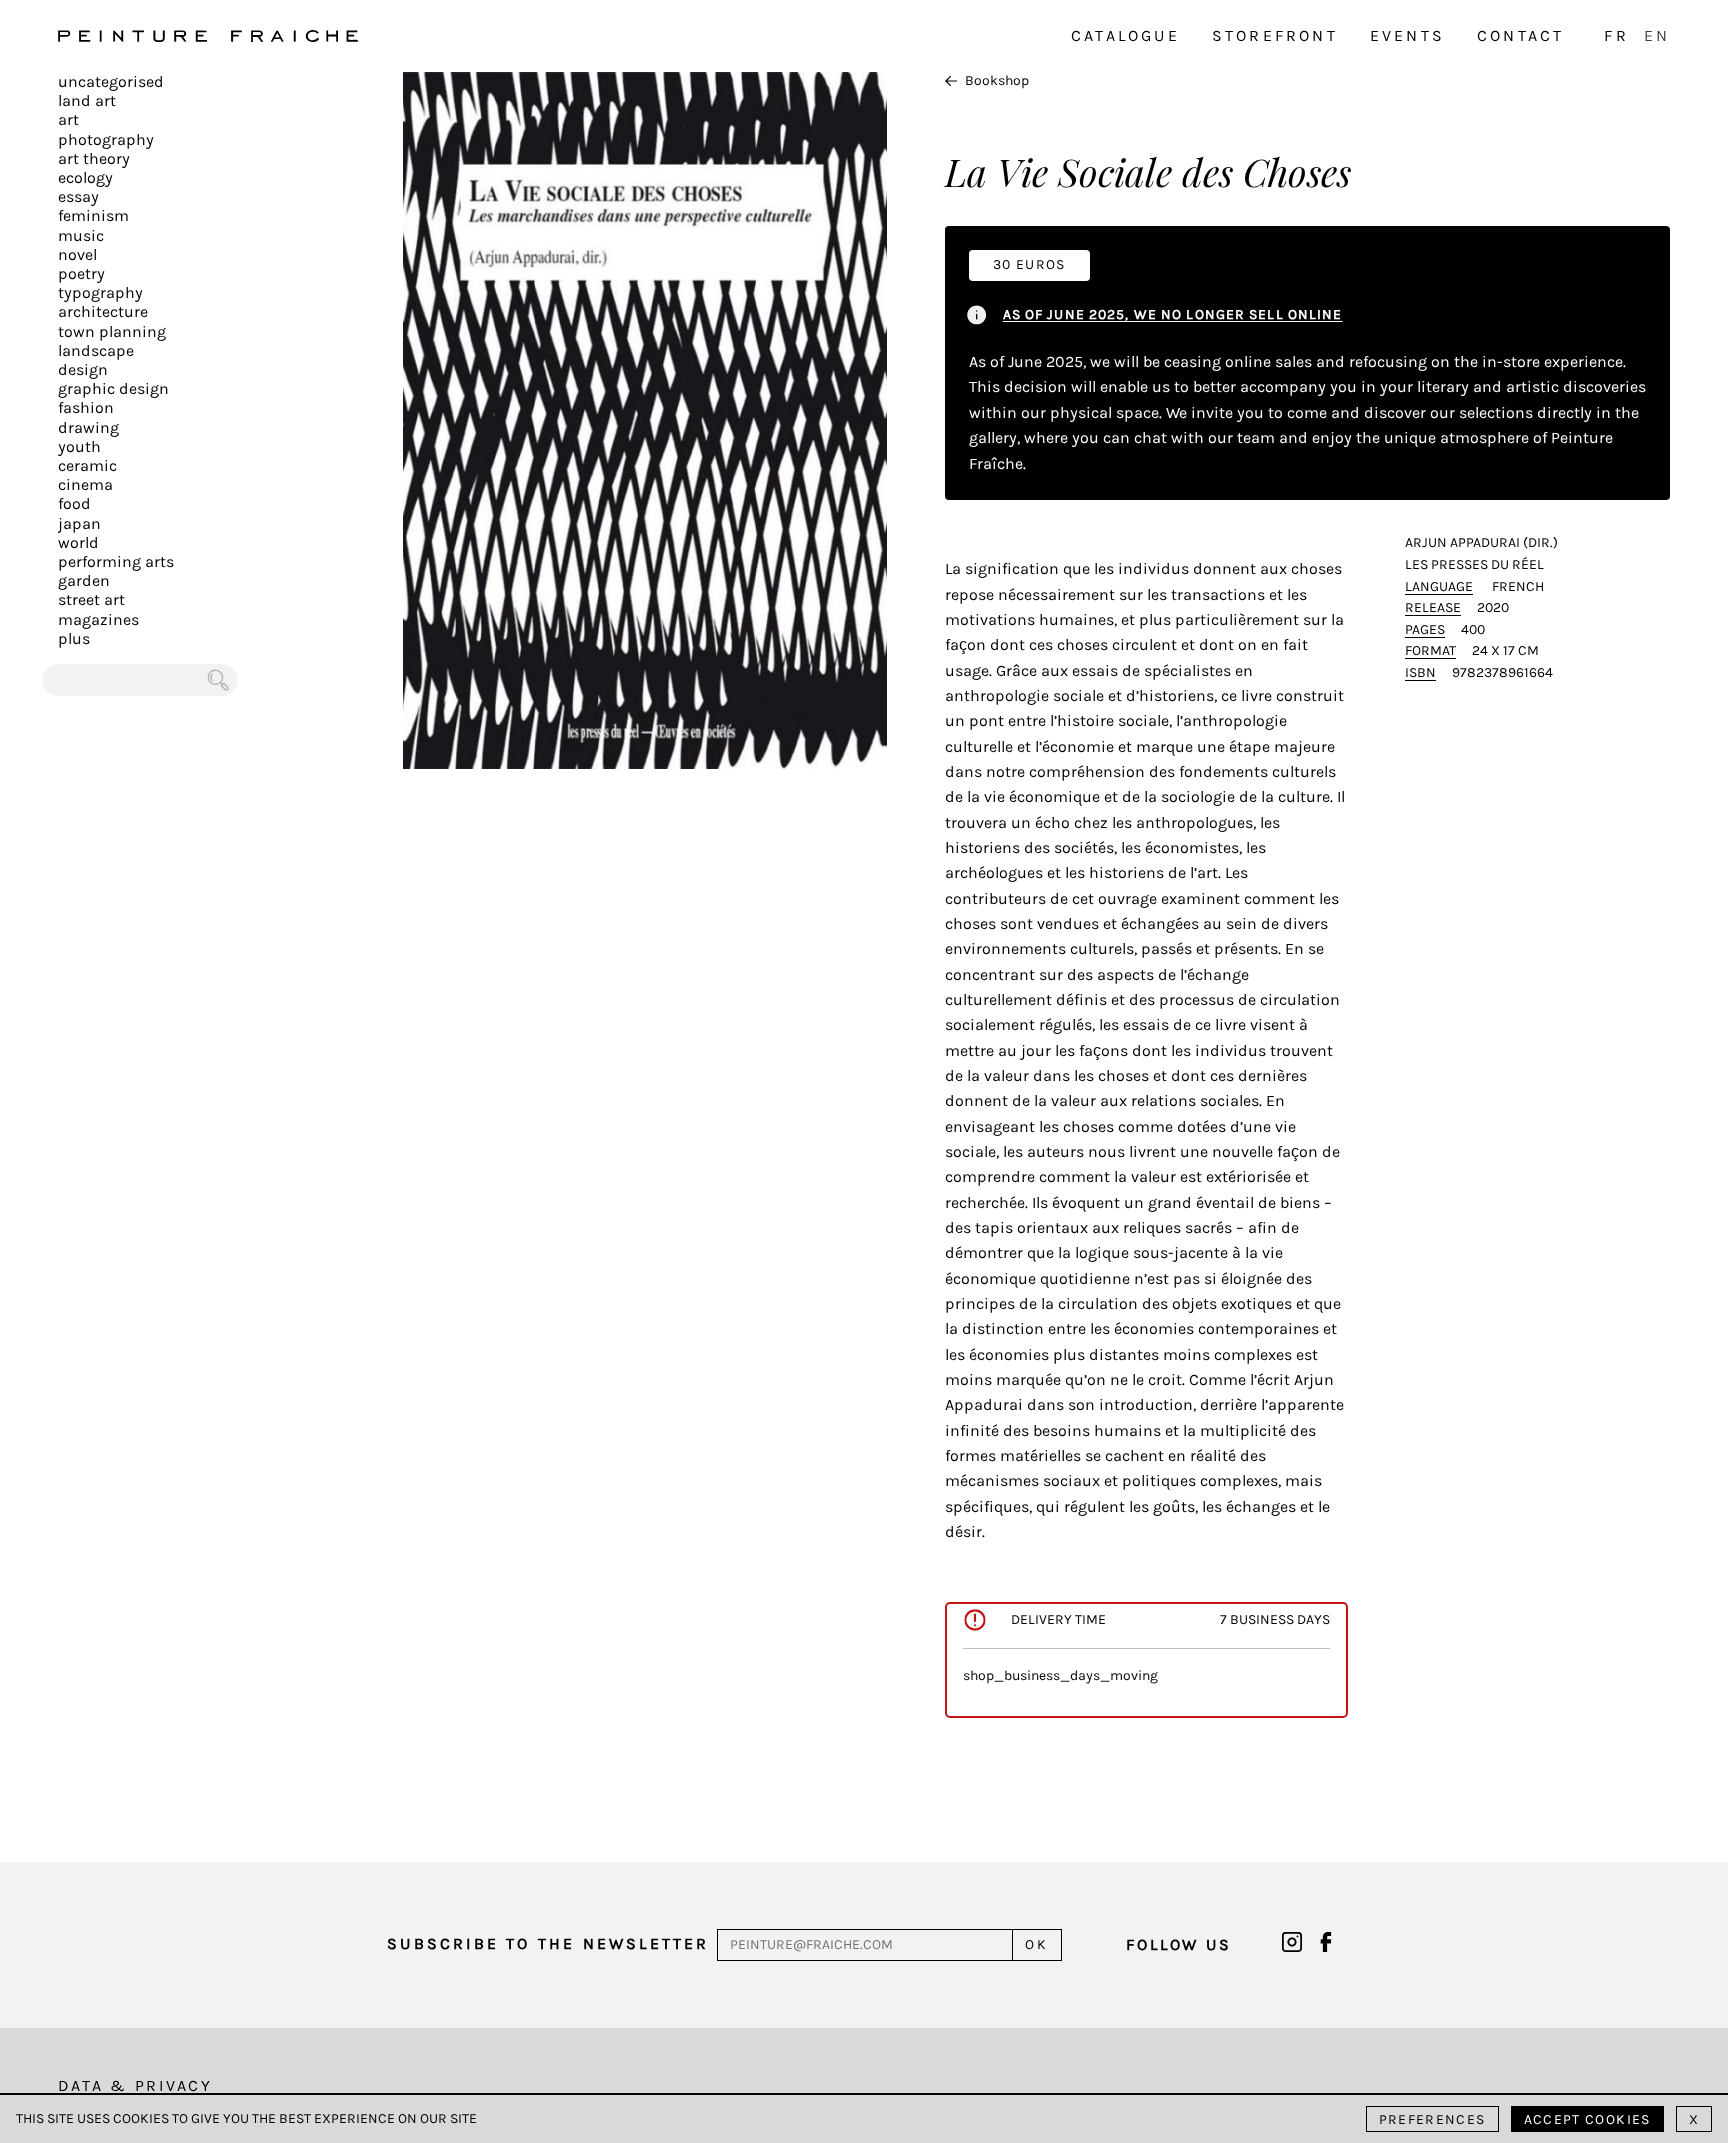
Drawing (88, 427)
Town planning (112, 331)
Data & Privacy (135, 2085)
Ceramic (87, 465)
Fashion (86, 407)
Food (74, 503)
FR (1616, 35)
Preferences (1432, 2119)
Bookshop (997, 80)
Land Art (87, 100)
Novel (77, 254)
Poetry (81, 273)
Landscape (96, 350)
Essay (78, 196)
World (78, 542)
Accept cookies (1587, 2119)
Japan (79, 523)
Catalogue (1125, 35)
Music (81, 235)
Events (1407, 35)
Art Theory (94, 158)
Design (83, 369)
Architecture (103, 311)
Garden (84, 580)
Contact (1520, 35)
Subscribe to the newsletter (548, 1943)
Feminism (93, 215)
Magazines (98, 619)
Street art (91, 599)
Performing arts (116, 561)
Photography (106, 139)
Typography (100, 292)
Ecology (85, 177)
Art (68, 119)
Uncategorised (111, 81)
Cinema (85, 484)
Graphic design (113, 388)
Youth (79, 446)
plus (74, 638)
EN (1657, 35)
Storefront (1275, 35)
